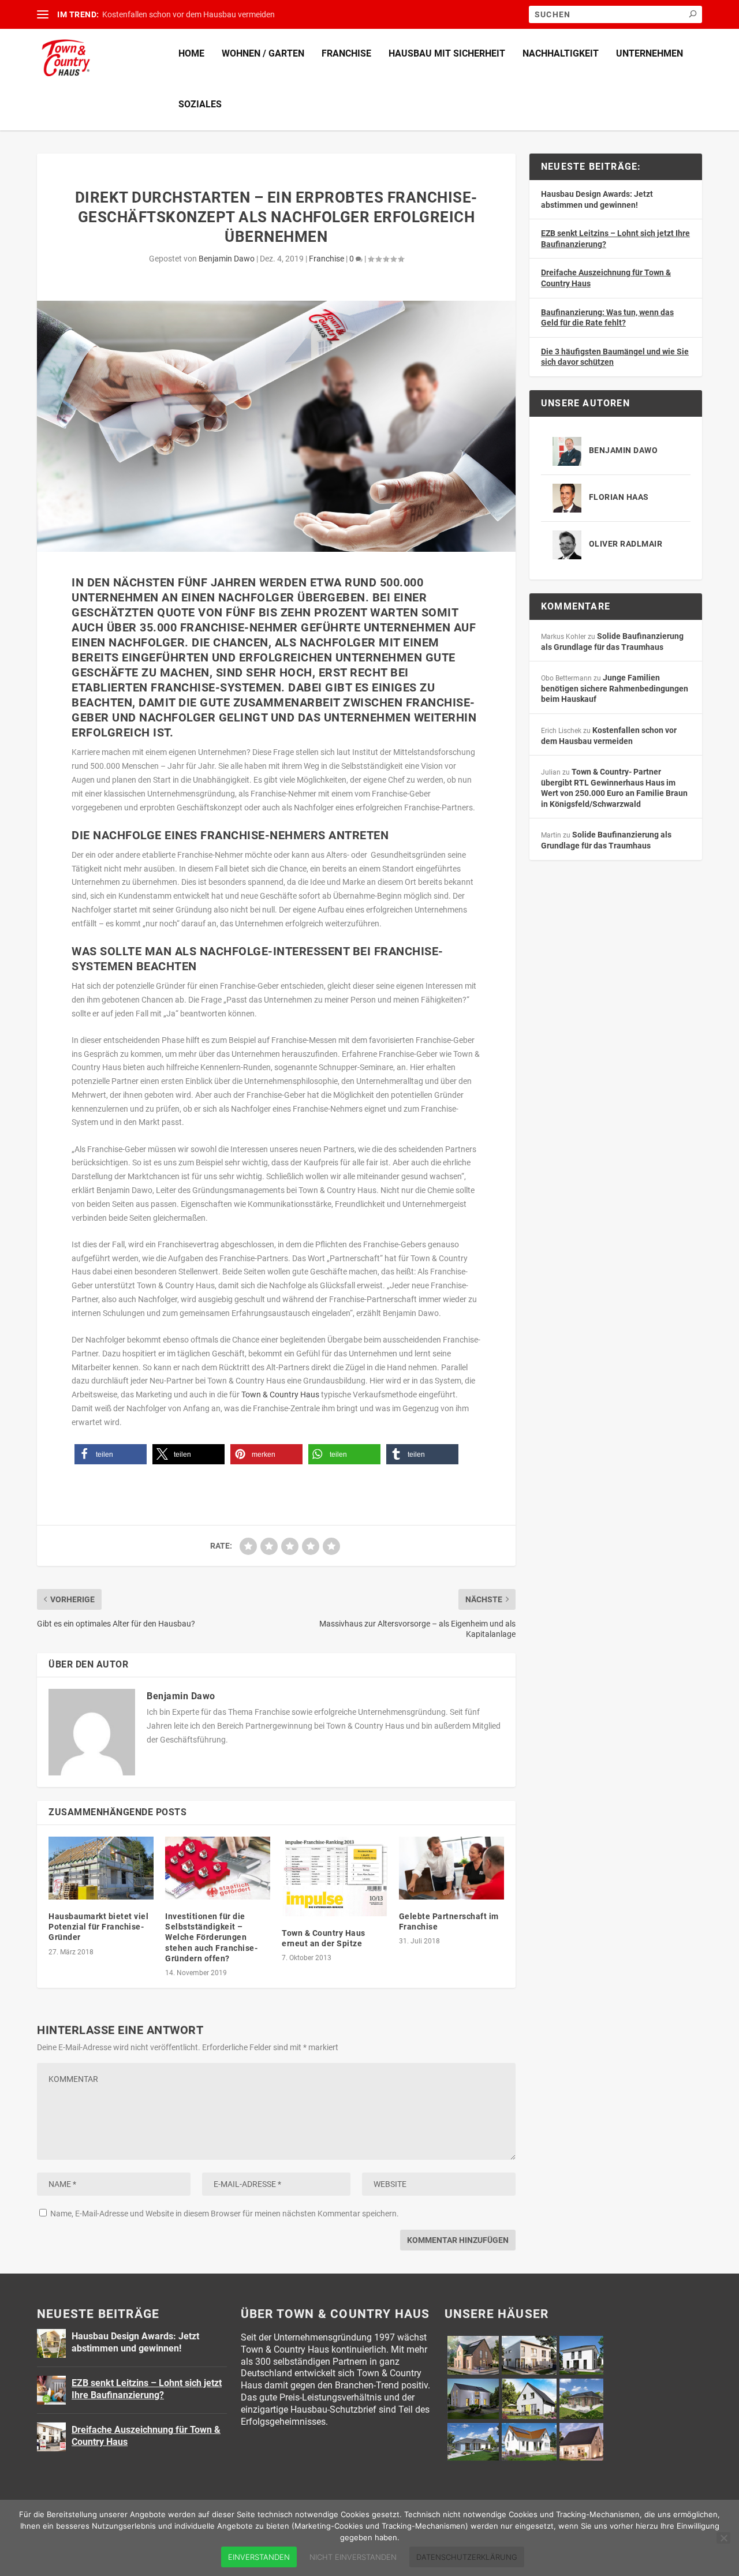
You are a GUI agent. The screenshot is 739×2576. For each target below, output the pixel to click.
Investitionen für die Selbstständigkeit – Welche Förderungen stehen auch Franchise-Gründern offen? (211, 1937)
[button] (111, 1454)
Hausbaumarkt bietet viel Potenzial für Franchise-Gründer (98, 1927)
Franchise (346, 53)
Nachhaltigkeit (561, 53)
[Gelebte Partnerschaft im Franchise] (451, 1868)
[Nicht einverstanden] (723, 2538)
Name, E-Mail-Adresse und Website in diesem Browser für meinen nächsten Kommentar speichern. (225, 2214)
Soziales (200, 104)
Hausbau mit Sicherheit (447, 53)
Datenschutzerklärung (467, 2557)
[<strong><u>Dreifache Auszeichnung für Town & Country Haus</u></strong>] (51, 2437)
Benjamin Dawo (227, 259)
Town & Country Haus (280, 1394)
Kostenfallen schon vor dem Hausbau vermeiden (189, 14)
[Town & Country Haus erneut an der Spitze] (334, 1876)
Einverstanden (259, 2557)
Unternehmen (650, 53)
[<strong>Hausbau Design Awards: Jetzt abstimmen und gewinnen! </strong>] (51, 2343)
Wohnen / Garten (263, 53)
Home (191, 53)
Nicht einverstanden (353, 2557)
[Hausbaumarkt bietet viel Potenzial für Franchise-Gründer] (101, 1868)
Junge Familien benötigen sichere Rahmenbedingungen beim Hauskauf (615, 688)
